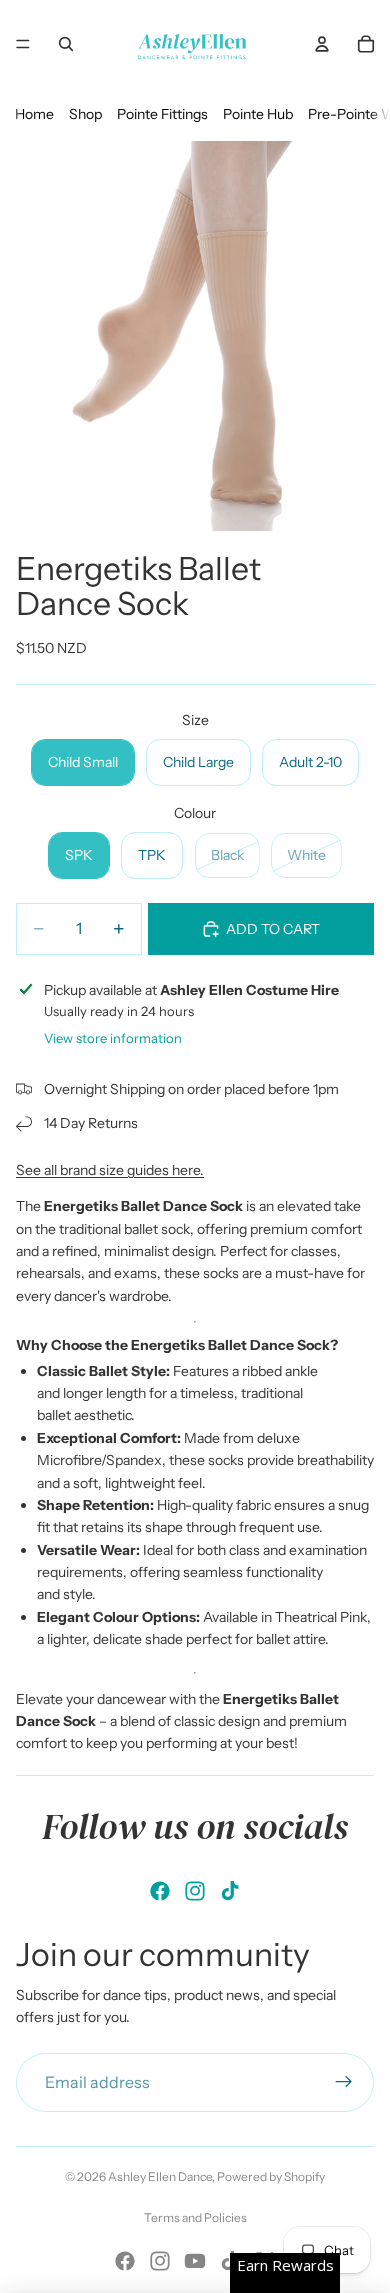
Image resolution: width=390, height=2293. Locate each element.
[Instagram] (195, 1891)
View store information (113, 1038)
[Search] (66, 44)
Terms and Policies (195, 2217)
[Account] (322, 44)
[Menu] (23, 44)
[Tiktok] (230, 1891)
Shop (85, 114)
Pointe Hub (258, 114)
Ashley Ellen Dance (160, 2176)
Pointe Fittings (162, 114)
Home (34, 114)
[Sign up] (344, 2083)
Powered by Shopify (271, 2176)
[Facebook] (160, 1891)
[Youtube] (195, 2261)
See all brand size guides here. (110, 1170)
